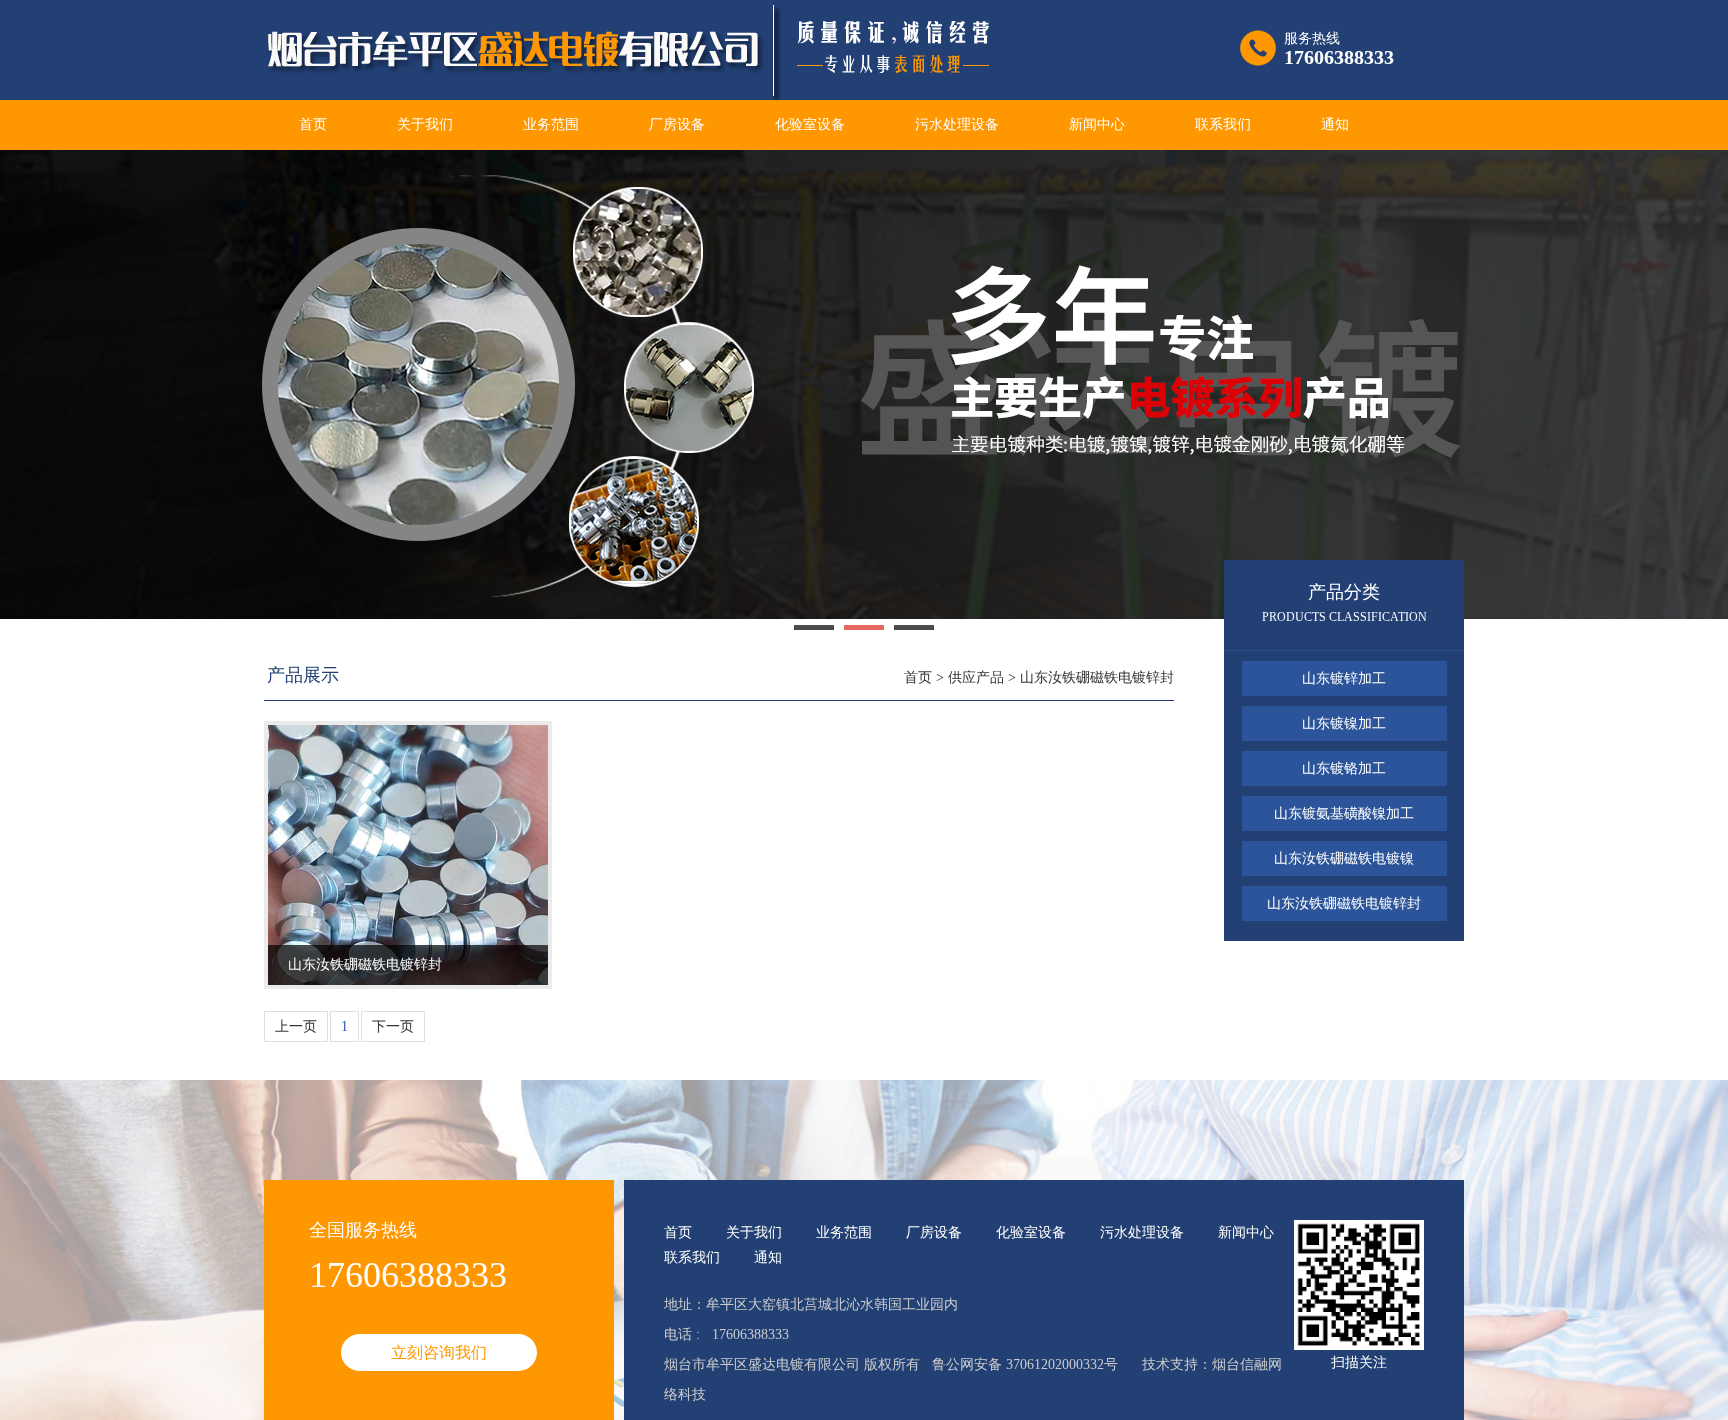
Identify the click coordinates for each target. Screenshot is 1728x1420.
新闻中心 (1097, 124)
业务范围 (551, 124)
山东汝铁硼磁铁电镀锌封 (1097, 677)
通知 (1335, 124)
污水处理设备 (957, 124)
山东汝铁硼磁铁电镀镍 (1344, 858)
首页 (313, 124)
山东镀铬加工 (1344, 768)
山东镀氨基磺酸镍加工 (1344, 813)
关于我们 (425, 124)
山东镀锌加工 (1344, 678)
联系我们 (1223, 124)
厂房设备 (677, 124)
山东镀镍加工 (1344, 723)
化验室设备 (810, 124)
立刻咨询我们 (439, 1352)
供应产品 (976, 677)
